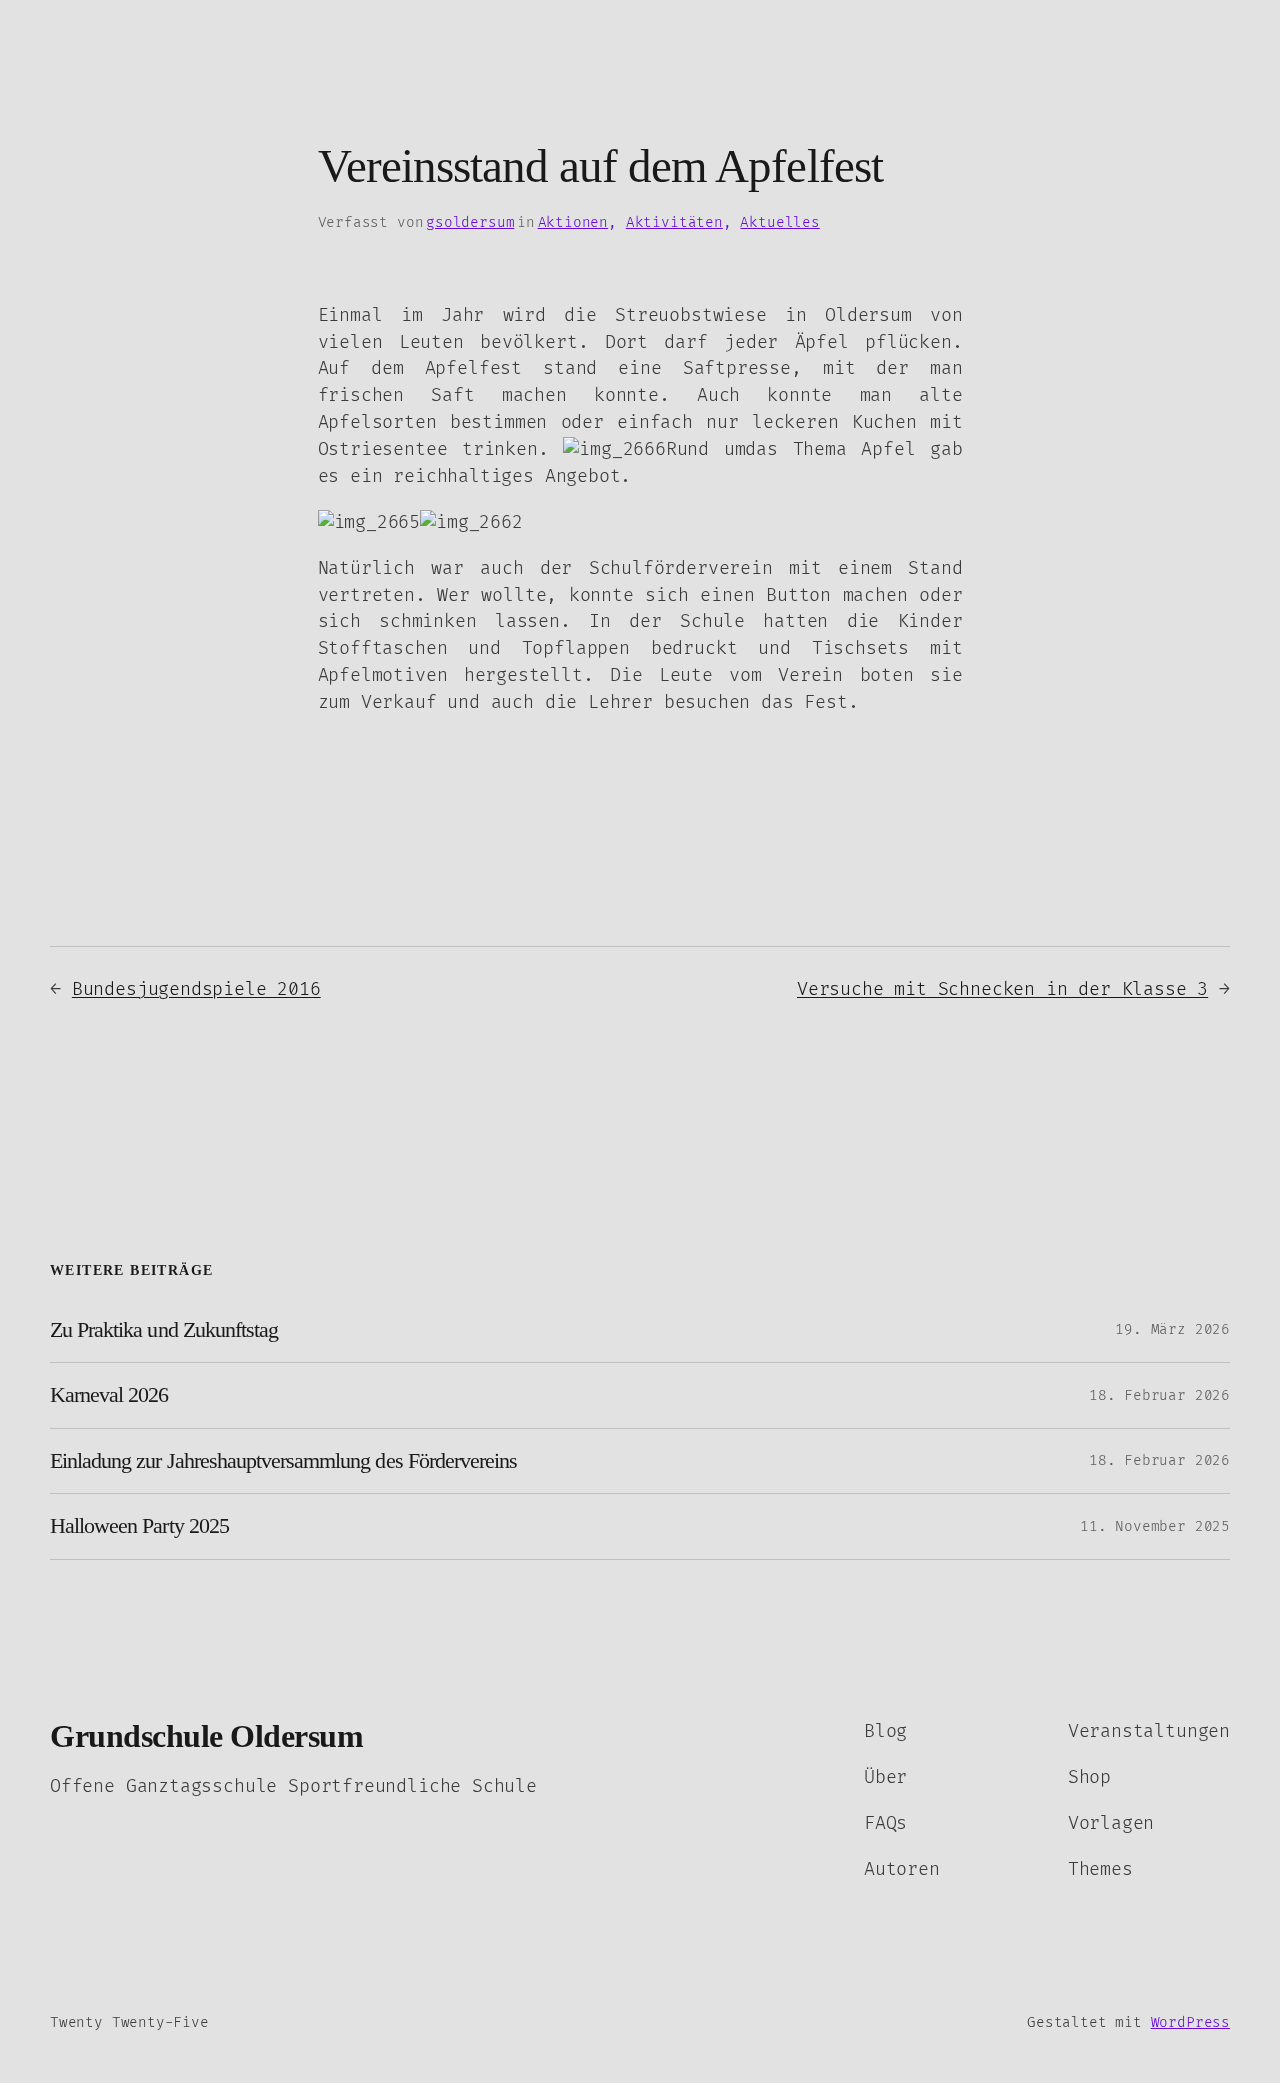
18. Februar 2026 (1159, 1395)
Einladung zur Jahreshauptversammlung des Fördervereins (283, 1461)
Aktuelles (779, 222)
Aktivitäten (674, 222)
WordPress (1190, 2022)
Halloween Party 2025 (139, 1526)
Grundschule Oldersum (206, 1736)
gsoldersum (470, 222)
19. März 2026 (1172, 1329)
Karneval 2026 (109, 1395)
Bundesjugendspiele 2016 (196, 989)
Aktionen (573, 222)
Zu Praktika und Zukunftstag (164, 1330)
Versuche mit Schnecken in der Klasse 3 (1002, 989)
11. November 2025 (1155, 1526)
